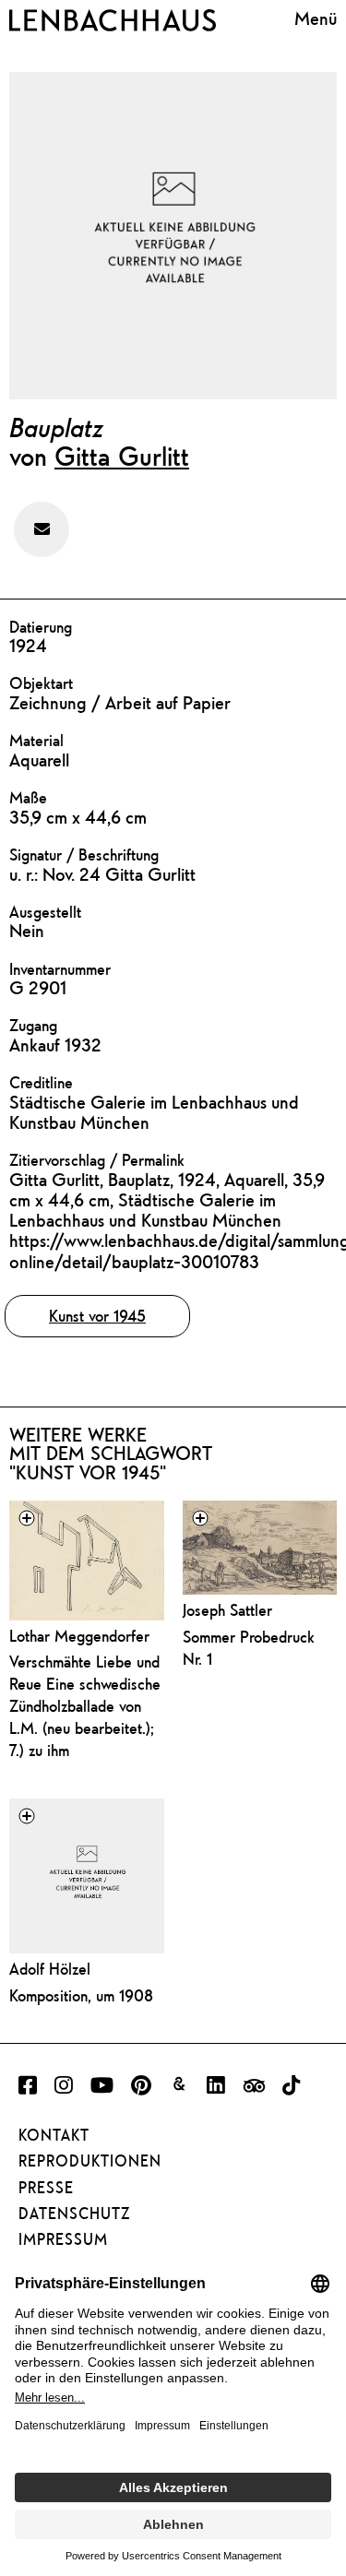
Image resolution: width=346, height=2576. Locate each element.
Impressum (63, 2239)
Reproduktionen (90, 2161)
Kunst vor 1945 (97, 1316)
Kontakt (54, 2135)
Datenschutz (74, 2214)
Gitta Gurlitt (122, 456)
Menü (316, 18)
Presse (46, 2188)
